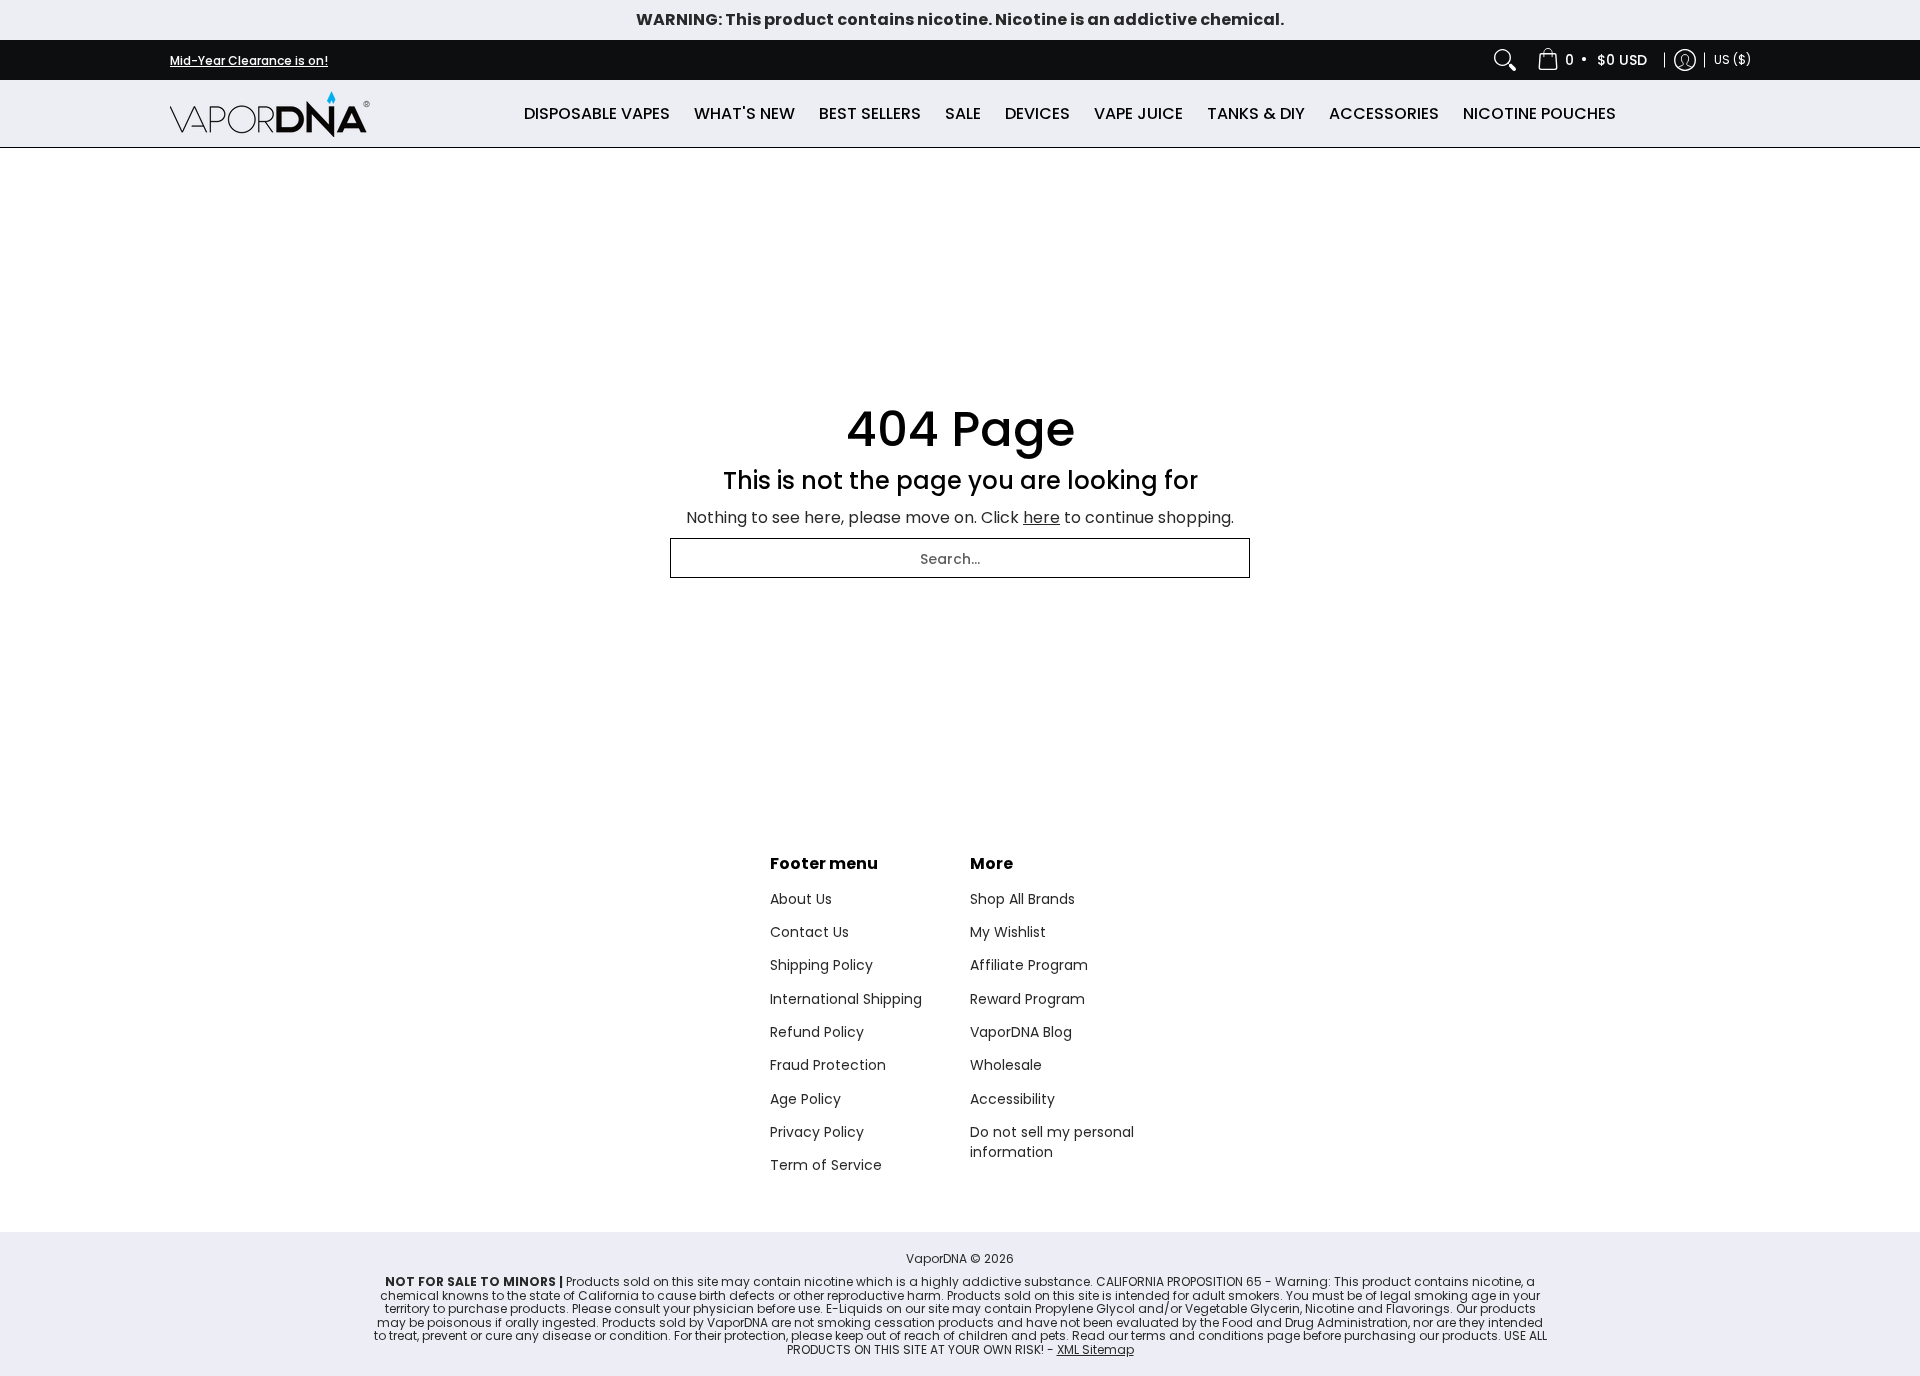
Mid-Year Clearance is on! (249, 60)
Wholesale (1006, 1065)
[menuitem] (1593, 60)
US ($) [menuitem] (1732, 59)
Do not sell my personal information (1052, 1142)
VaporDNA (936, 1258)
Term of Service (826, 1165)
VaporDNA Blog (1021, 1032)
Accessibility (1012, 1099)
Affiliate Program (1029, 965)
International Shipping (846, 999)
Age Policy (805, 1099)
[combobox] (960, 558)
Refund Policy (817, 1032)
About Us (801, 899)
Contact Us (809, 932)
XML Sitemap (1095, 1349)
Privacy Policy (817, 1132)
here (1041, 517)
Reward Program (1027, 999)
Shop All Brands (1022, 899)
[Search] (1505, 60)
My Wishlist (1008, 932)
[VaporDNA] (270, 113)
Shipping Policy (821, 965)
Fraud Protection (828, 1065)
